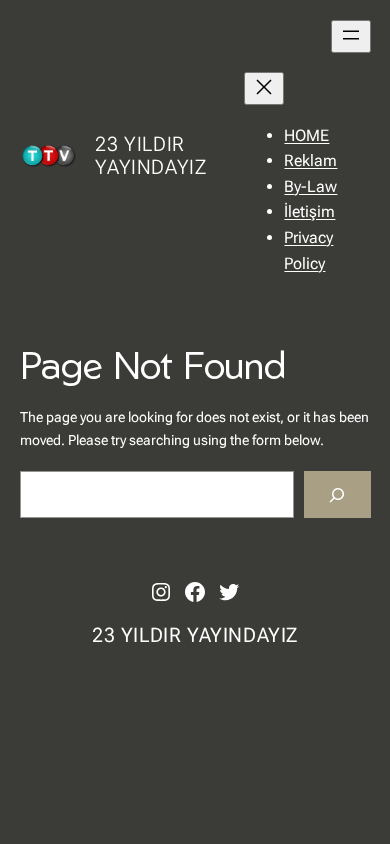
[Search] (337, 494)
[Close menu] (264, 88)
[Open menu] (351, 36)
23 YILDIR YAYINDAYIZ (150, 155)
